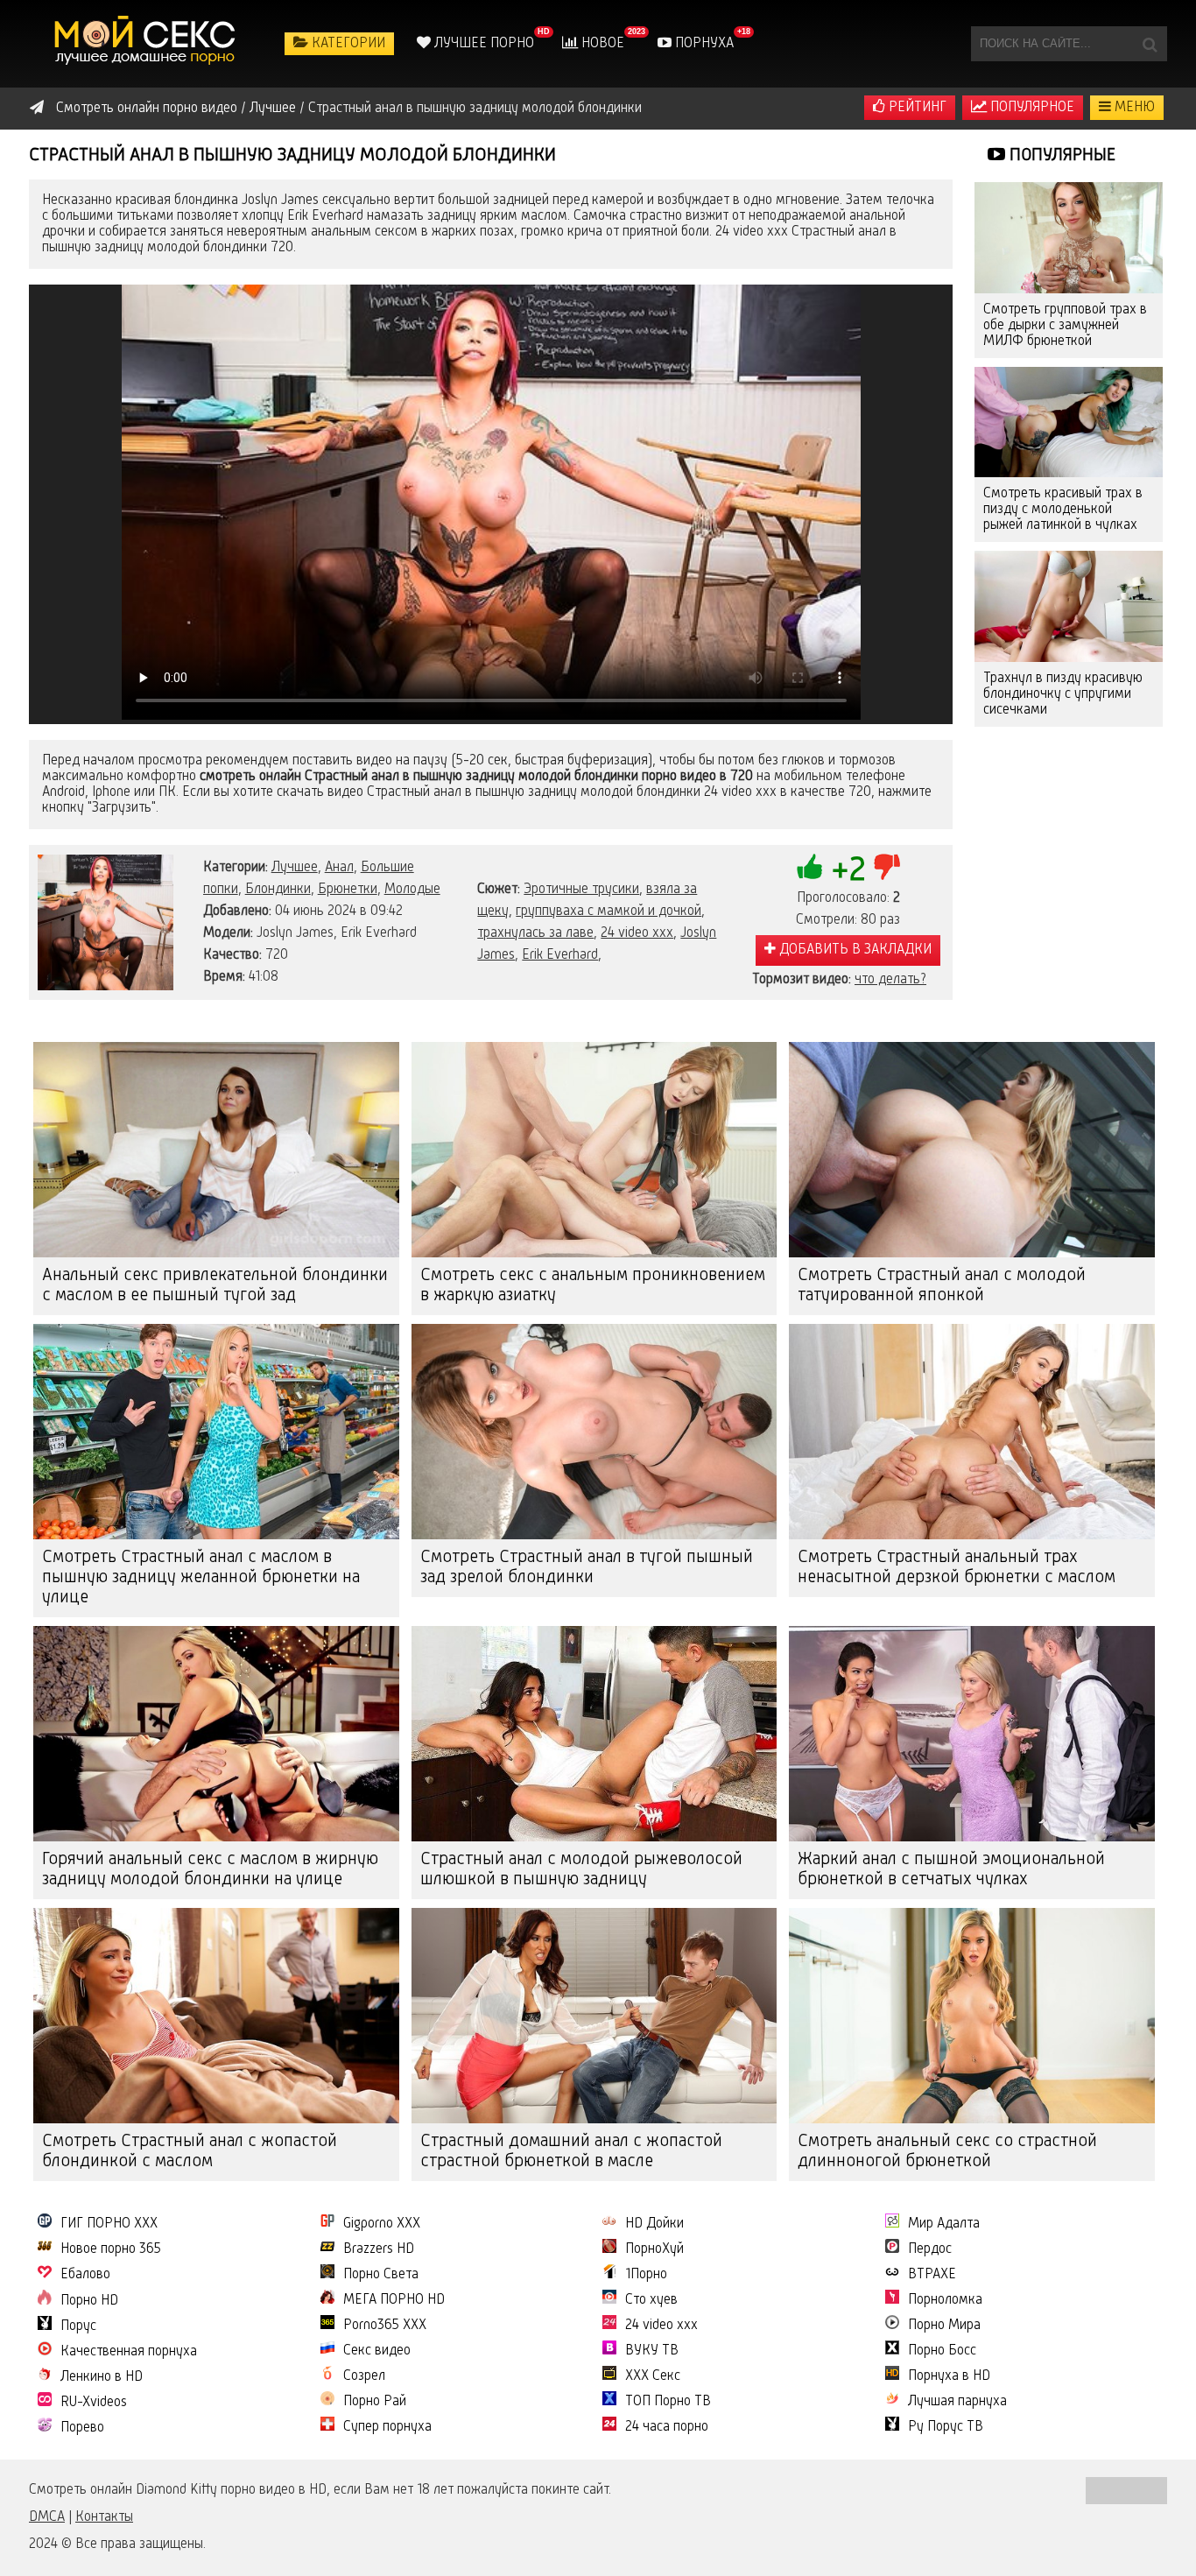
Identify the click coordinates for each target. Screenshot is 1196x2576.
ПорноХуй (654, 2249)
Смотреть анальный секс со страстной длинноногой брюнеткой (947, 2152)
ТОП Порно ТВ (668, 2402)
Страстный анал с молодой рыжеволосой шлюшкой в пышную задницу (581, 1870)
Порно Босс (942, 2351)
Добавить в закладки (854, 950)
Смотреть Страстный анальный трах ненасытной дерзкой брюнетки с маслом (957, 1568)
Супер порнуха (387, 2427)
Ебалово (85, 2275)
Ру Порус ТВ (946, 2427)
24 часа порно (667, 2427)
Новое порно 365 (111, 2249)
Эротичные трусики (581, 890)
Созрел (364, 2376)
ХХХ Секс (653, 2376)
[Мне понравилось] (810, 867)
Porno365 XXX (385, 2326)
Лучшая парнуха (957, 2402)
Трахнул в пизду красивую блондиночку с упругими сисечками (1063, 694)
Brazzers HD (379, 2249)
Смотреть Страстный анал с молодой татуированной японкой (942, 1286)
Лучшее (295, 868)
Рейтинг (916, 108)
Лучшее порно (482, 44)
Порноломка (945, 2300)
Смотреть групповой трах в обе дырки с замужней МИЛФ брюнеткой (1065, 326)
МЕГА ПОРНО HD (394, 2300)
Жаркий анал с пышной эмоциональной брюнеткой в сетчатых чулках (951, 1870)
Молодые (412, 890)
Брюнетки (348, 890)
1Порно (646, 2275)
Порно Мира (944, 2326)
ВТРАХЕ (932, 2275)
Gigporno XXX (382, 2224)
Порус (78, 2326)
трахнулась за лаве (535, 933)
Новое (601, 44)
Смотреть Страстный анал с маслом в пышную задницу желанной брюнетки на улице (201, 1578)
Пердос (930, 2249)
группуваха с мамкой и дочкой (609, 911)
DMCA (47, 2517)
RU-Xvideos (94, 2403)
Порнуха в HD (949, 2376)
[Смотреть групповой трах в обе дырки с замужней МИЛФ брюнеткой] (1069, 238)
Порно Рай (375, 2402)
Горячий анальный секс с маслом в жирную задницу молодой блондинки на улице (210, 1870)
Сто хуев (651, 2300)
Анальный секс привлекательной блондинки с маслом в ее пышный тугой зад (215, 1286)
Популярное (1031, 108)
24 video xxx (637, 933)
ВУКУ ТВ (652, 2351)
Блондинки (278, 890)
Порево (82, 2428)
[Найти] (1150, 44)
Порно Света (381, 2275)
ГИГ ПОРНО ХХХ (109, 2224)
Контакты (104, 2517)
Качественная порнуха (129, 2352)
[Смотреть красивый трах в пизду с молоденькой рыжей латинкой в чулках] (1069, 422)
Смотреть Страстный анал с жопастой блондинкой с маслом (190, 2152)
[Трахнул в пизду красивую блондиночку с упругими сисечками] (1069, 606)
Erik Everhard (560, 955)
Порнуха (703, 44)
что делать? (890, 980)
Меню (1133, 108)
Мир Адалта (944, 2224)
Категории (347, 44)
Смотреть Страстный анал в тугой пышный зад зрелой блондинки (587, 1568)
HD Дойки (654, 2224)
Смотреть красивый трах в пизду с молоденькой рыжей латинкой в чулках (1063, 510)
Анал (339, 868)
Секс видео (377, 2351)
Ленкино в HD (102, 2377)
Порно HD (89, 2301)
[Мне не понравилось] (887, 867)
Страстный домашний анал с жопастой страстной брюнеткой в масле (571, 2152)
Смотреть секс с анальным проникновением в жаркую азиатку (593, 1286)
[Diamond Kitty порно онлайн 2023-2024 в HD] (147, 44)
